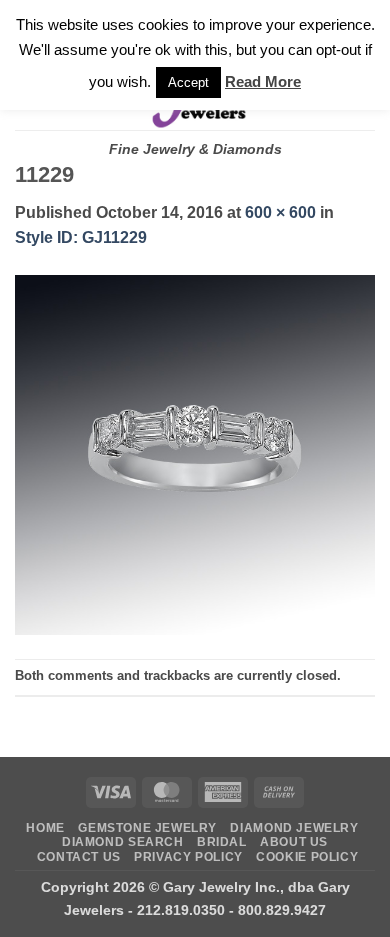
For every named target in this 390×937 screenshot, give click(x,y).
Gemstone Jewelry (147, 828)
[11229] (195, 453)
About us (294, 842)
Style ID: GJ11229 (81, 237)
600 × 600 (280, 212)
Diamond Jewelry (294, 828)
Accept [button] (188, 82)
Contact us (79, 857)
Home (45, 828)
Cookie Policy (307, 857)
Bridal (222, 842)
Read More (263, 81)
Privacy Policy (188, 857)
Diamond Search (123, 842)
